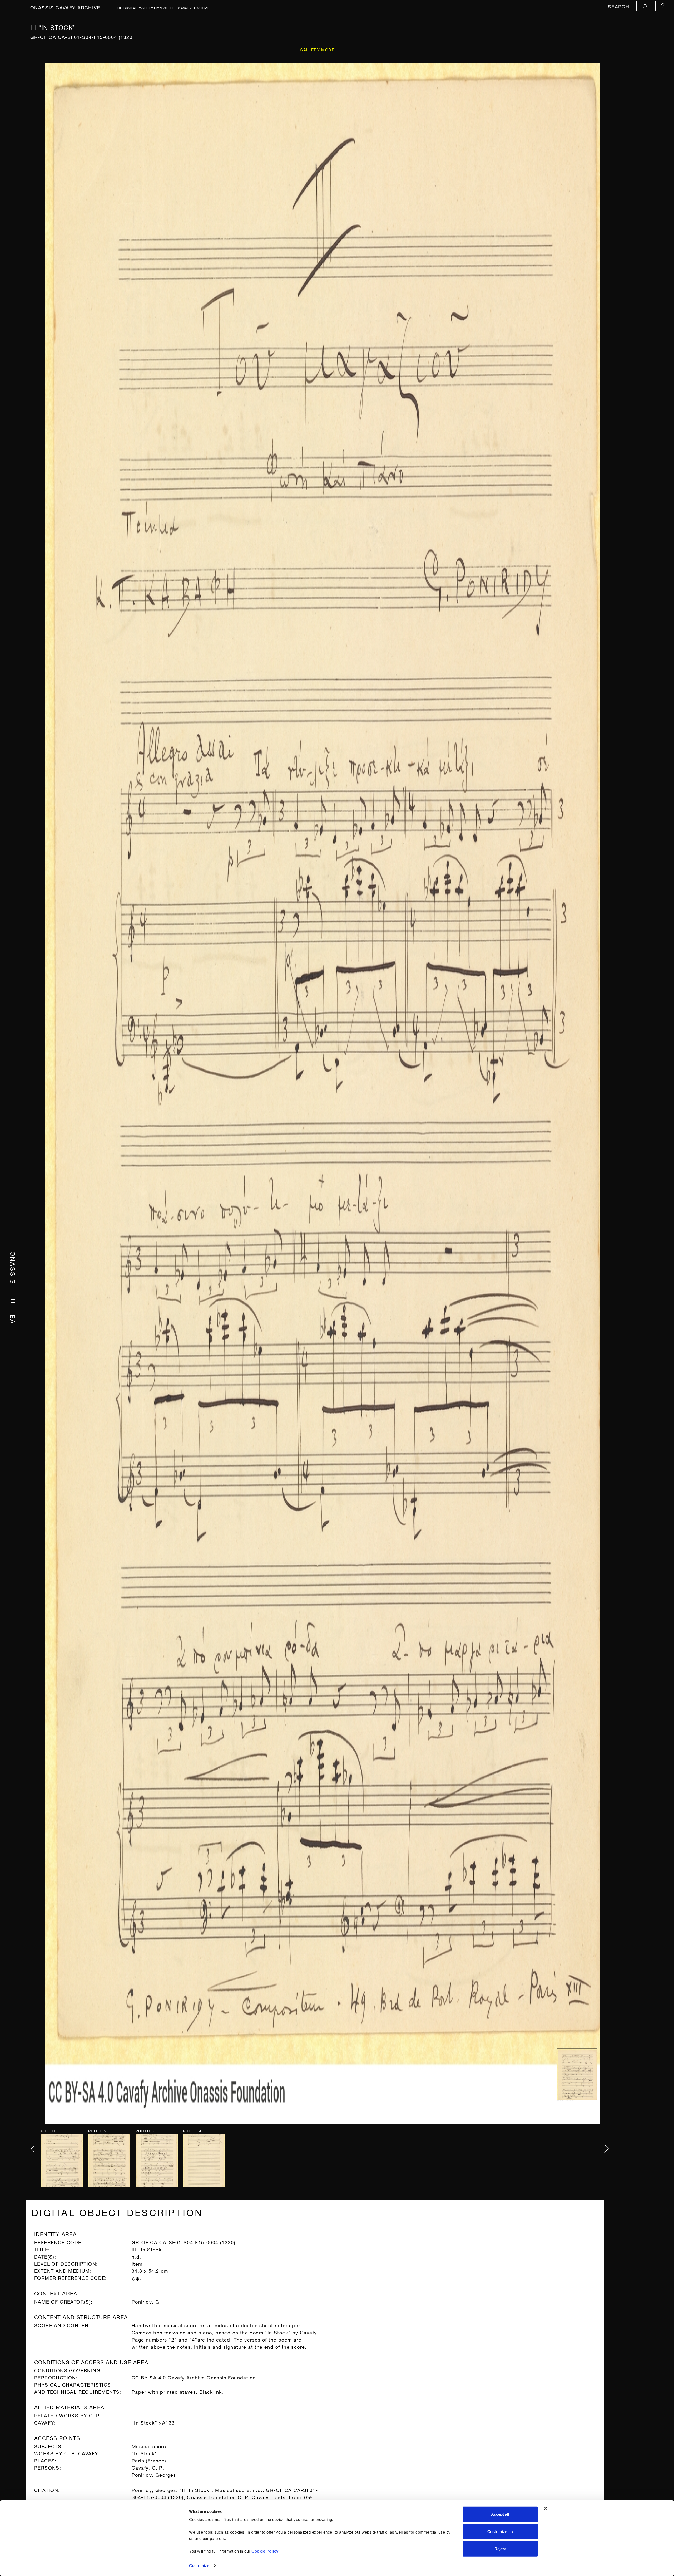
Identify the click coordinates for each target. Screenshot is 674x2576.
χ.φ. (137, 2277)
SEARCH (620, 6)
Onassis (13, 1268)
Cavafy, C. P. (148, 2467)
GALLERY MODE (317, 49)
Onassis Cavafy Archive (65, 7)
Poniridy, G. (146, 2301)
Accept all (500, 2514)
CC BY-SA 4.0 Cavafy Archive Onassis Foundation (194, 2377)
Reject (500, 2549)
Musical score (149, 2446)
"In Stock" (144, 2453)
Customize (199, 2566)
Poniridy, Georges (154, 2474)
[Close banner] (546, 2509)
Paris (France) (149, 2460)
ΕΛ (13, 1319)
